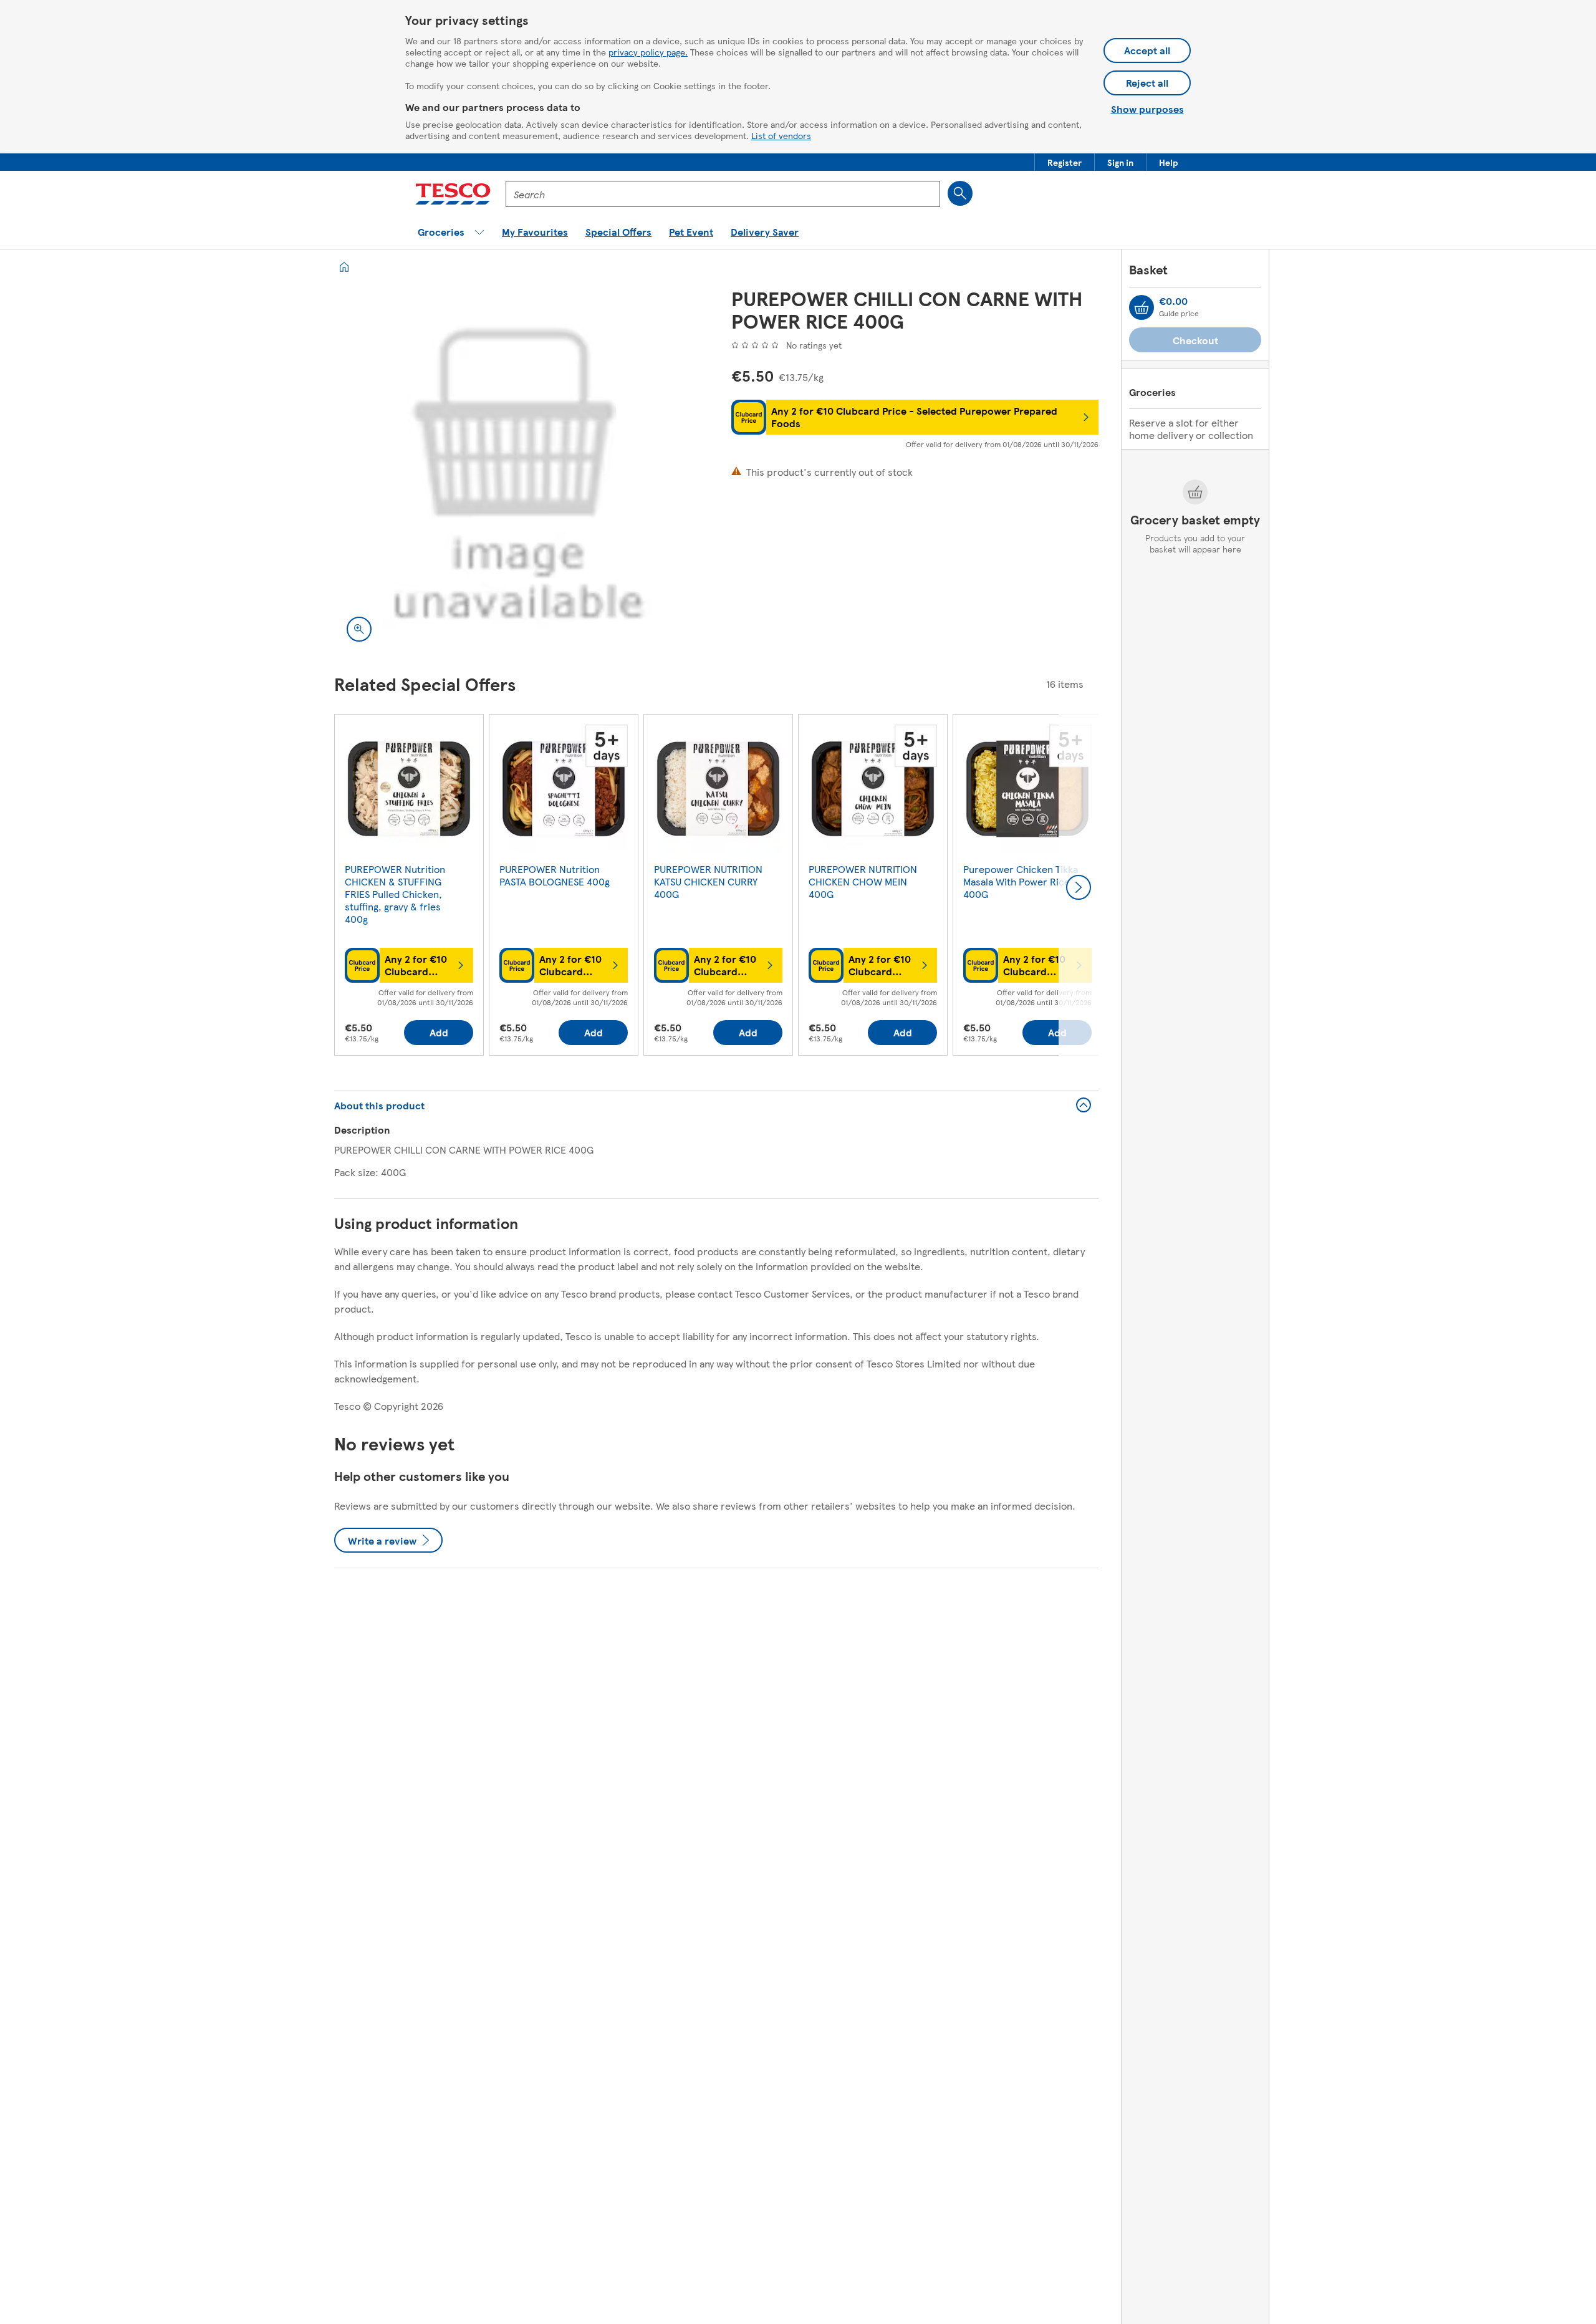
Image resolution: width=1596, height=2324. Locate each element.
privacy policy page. (648, 52)
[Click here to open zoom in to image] (359, 629)
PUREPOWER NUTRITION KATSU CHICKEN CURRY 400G (708, 881)
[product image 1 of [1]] (518, 470)
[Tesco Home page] (453, 194)
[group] (409, 887)
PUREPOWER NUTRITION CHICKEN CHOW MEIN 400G (863, 881)
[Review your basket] (1142, 307)
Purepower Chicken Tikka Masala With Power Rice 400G (1021, 881)
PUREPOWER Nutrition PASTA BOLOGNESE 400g (555, 875)
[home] (344, 267)
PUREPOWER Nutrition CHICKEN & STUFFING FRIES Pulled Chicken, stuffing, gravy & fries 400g (395, 894)
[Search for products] (960, 193)
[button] (1065, 162)
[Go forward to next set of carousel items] (1079, 887)
